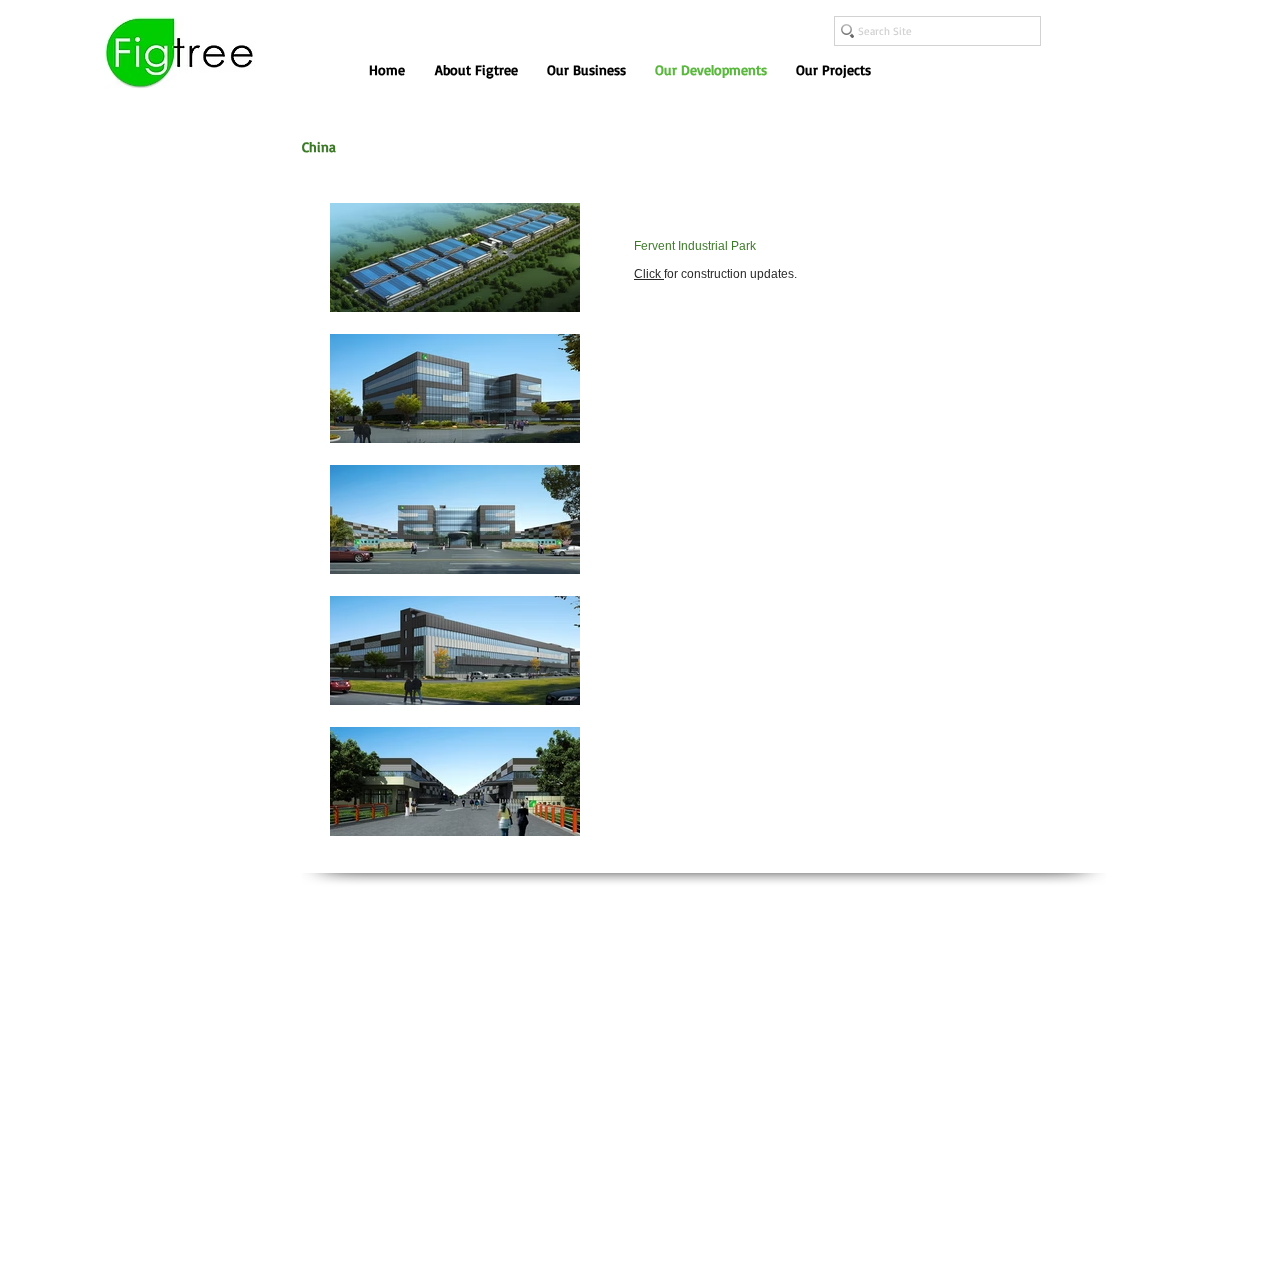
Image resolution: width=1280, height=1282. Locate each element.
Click (649, 274)
